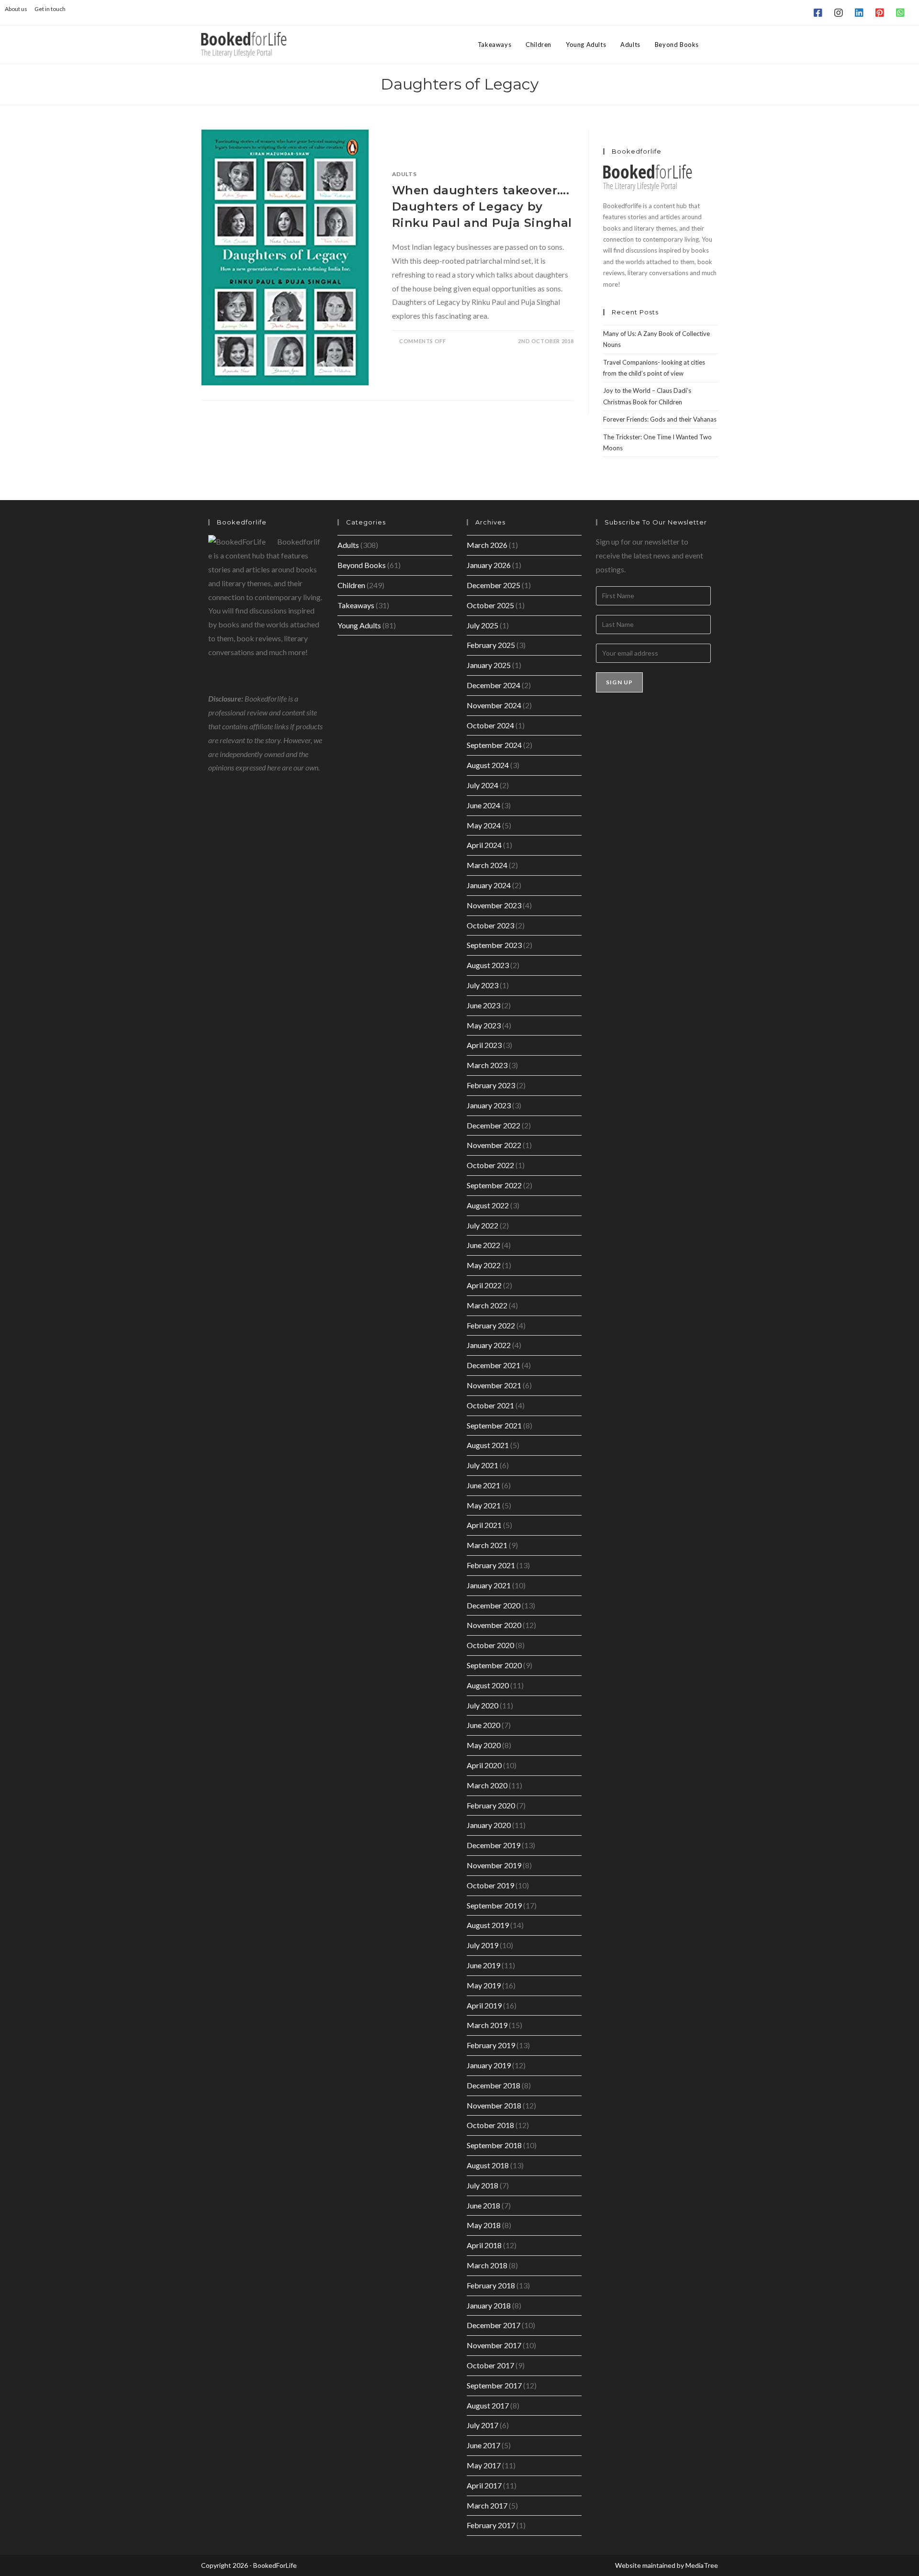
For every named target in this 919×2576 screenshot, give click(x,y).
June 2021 (483, 1485)
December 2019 (493, 1845)
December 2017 (493, 2325)
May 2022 (484, 1265)
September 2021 (494, 1425)
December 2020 (493, 1605)
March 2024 (487, 865)
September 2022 (494, 1185)
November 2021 (494, 1385)
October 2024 (490, 725)
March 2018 (487, 2265)
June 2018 (483, 2205)
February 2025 (491, 645)
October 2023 (490, 925)
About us (16, 9)
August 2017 (488, 2405)
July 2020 (482, 1705)
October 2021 (490, 1405)
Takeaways (356, 605)
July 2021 (482, 1465)
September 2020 (494, 1665)
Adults (404, 174)
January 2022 (489, 1345)
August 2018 (488, 2165)
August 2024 (488, 765)
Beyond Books (362, 565)
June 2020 (483, 1725)
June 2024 (483, 805)
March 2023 (487, 1065)
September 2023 (494, 945)
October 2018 (490, 2125)
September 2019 (494, 1905)
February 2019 (491, 2045)
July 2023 (482, 985)
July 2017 (482, 2425)
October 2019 (490, 1885)
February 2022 (491, 1325)
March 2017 (487, 2505)
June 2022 (483, 1245)
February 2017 (491, 2525)
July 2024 (482, 785)
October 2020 (490, 1645)
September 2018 (494, 2145)
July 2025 (482, 625)
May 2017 (484, 2465)
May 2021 (484, 1505)
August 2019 (488, 1925)
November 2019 (494, 1865)
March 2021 (487, 1545)
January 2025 (489, 665)
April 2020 (484, 1765)
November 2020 (494, 1625)
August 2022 (488, 1205)
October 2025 (490, 605)
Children (351, 585)
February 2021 (491, 1565)
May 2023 (484, 1025)
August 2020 (488, 1685)
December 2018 (493, 2085)
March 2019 (487, 2025)
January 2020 (489, 1825)
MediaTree (702, 2565)
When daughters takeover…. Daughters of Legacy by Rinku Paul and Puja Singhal (482, 206)
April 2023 (484, 1045)
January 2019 (489, 2065)
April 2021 (484, 1525)
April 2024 (484, 845)
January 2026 (489, 565)
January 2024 (489, 885)
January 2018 (489, 2305)
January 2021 (489, 1585)
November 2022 (494, 1145)
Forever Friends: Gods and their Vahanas (660, 419)
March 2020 (487, 1785)
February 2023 (491, 1085)
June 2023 (483, 1005)
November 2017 (494, 2345)
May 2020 (484, 1745)
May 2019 (484, 1985)
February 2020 (491, 1805)
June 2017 (483, 2445)
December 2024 (493, 685)
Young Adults (359, 625)
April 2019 (484, 2005)
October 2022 (490, 1165)
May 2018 (484, 2225)
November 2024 (494, 705)
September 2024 (494, 745)
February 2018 (491, 2285)
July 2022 (482, 1225)
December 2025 (493, 585)
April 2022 (484, 1285)
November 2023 (494, 905)
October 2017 (490, 2365)
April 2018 (484, 2245)
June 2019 (483, 1965)
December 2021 (493, 1365)
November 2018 (494, 2105)
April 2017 (484, 2485)
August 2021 (488, 1445)
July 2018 (482, 2185)
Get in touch (50, 9)
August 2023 (488, 965)
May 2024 (484, 825)
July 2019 (482, 1945)
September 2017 (494, 2385)
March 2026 (487, 545)
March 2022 (487, 1305)
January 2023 (489, 1105)
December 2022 (493, 1125)
